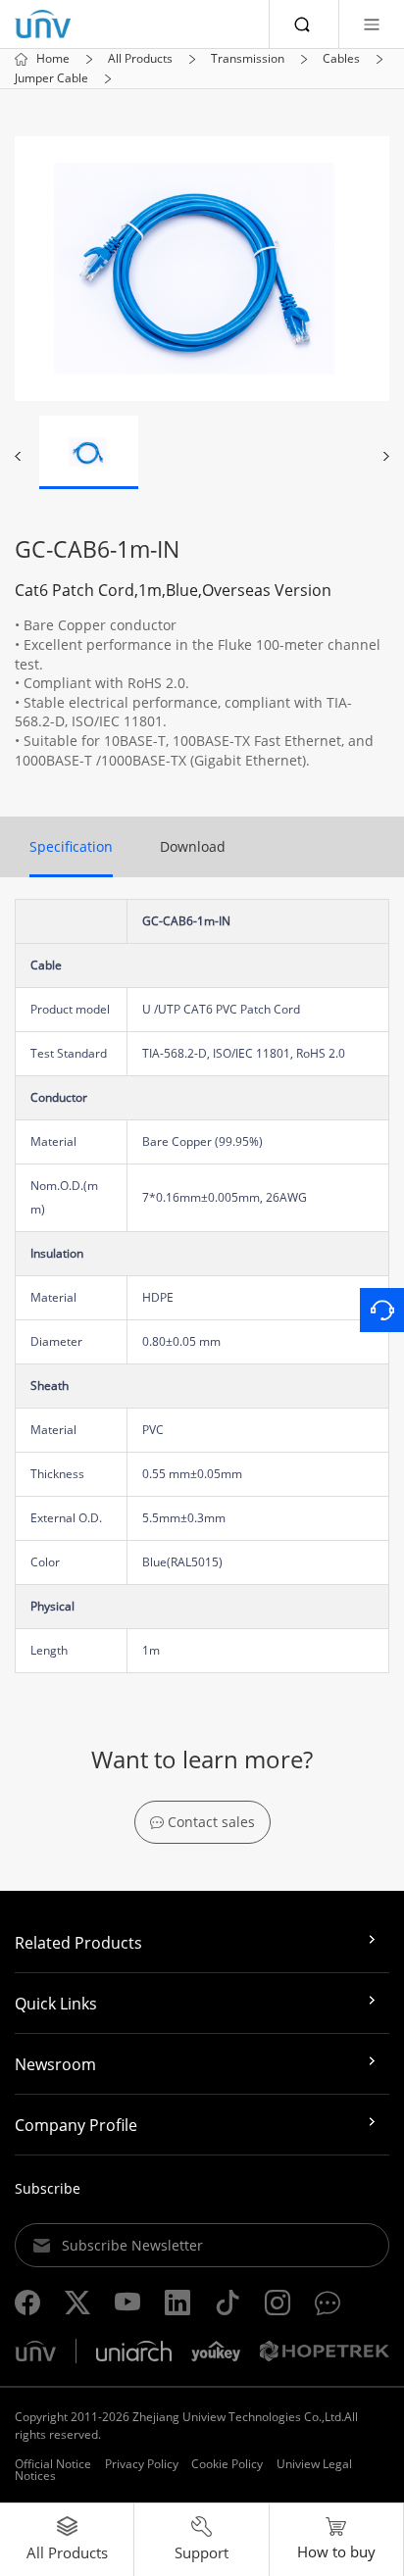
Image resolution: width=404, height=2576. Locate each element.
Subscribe (48, 2188)
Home (53, 59)
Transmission (248, 59)
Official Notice (53, 2464)
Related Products (78, 1943)
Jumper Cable (51, 78)
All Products (140, 59)
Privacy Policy (142, 2464)
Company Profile (76, 2125)
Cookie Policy (227, 2464)
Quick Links (56, 2004)
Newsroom (55, 2064)
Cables (341, 59)
